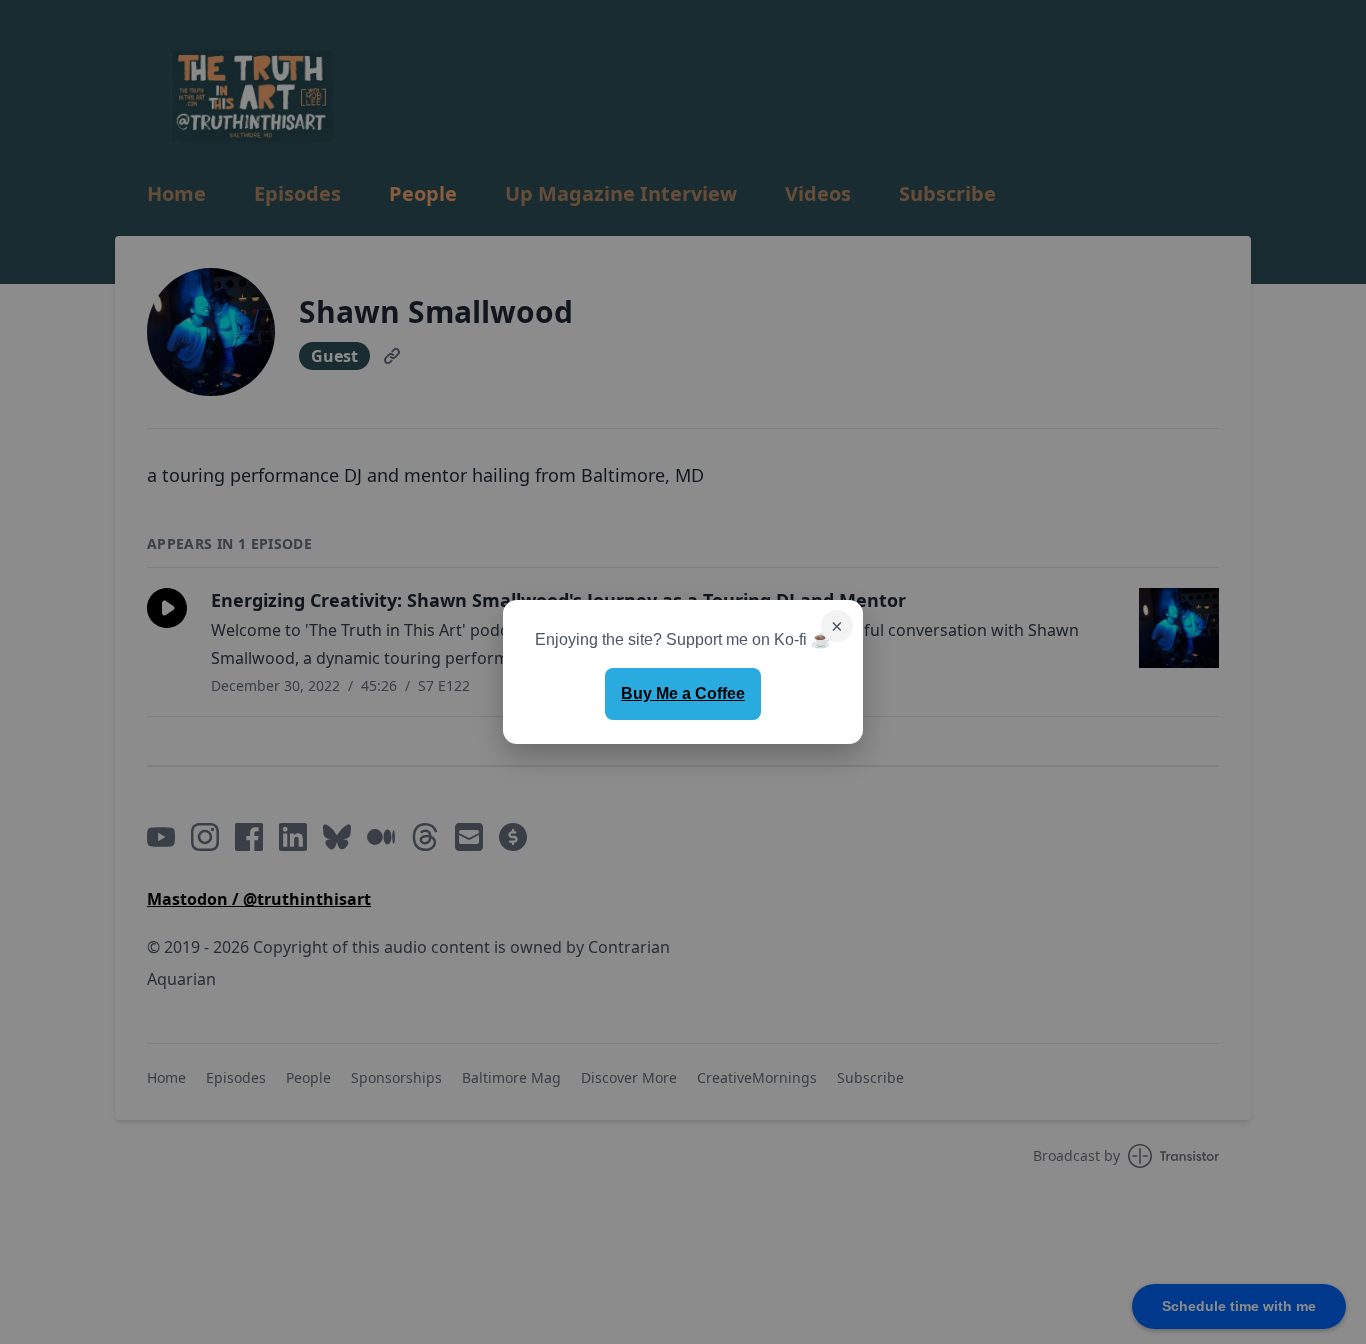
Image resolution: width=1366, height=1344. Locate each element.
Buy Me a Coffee (683, 693)
